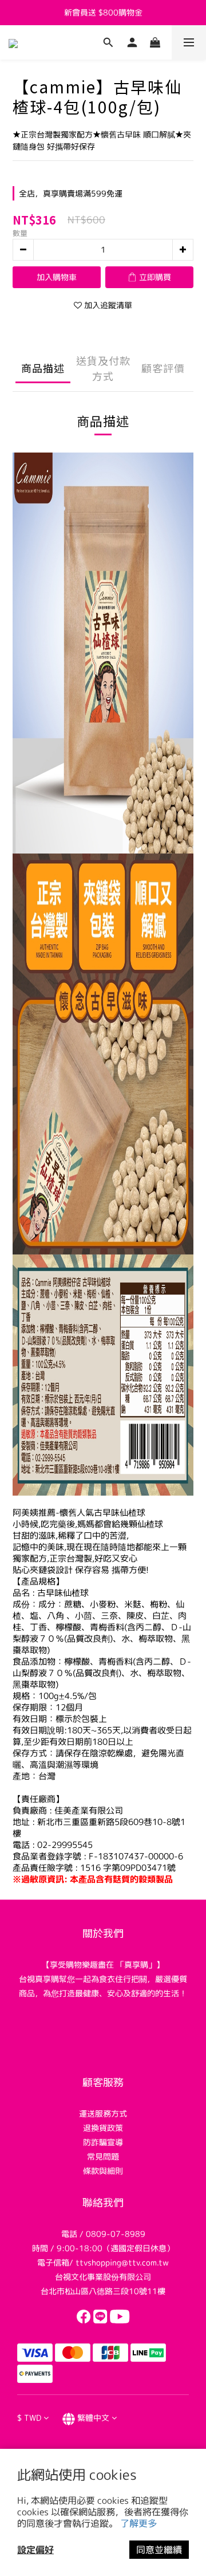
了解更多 (138, 2523)
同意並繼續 (159, 2550)
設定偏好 (35, 2550)
